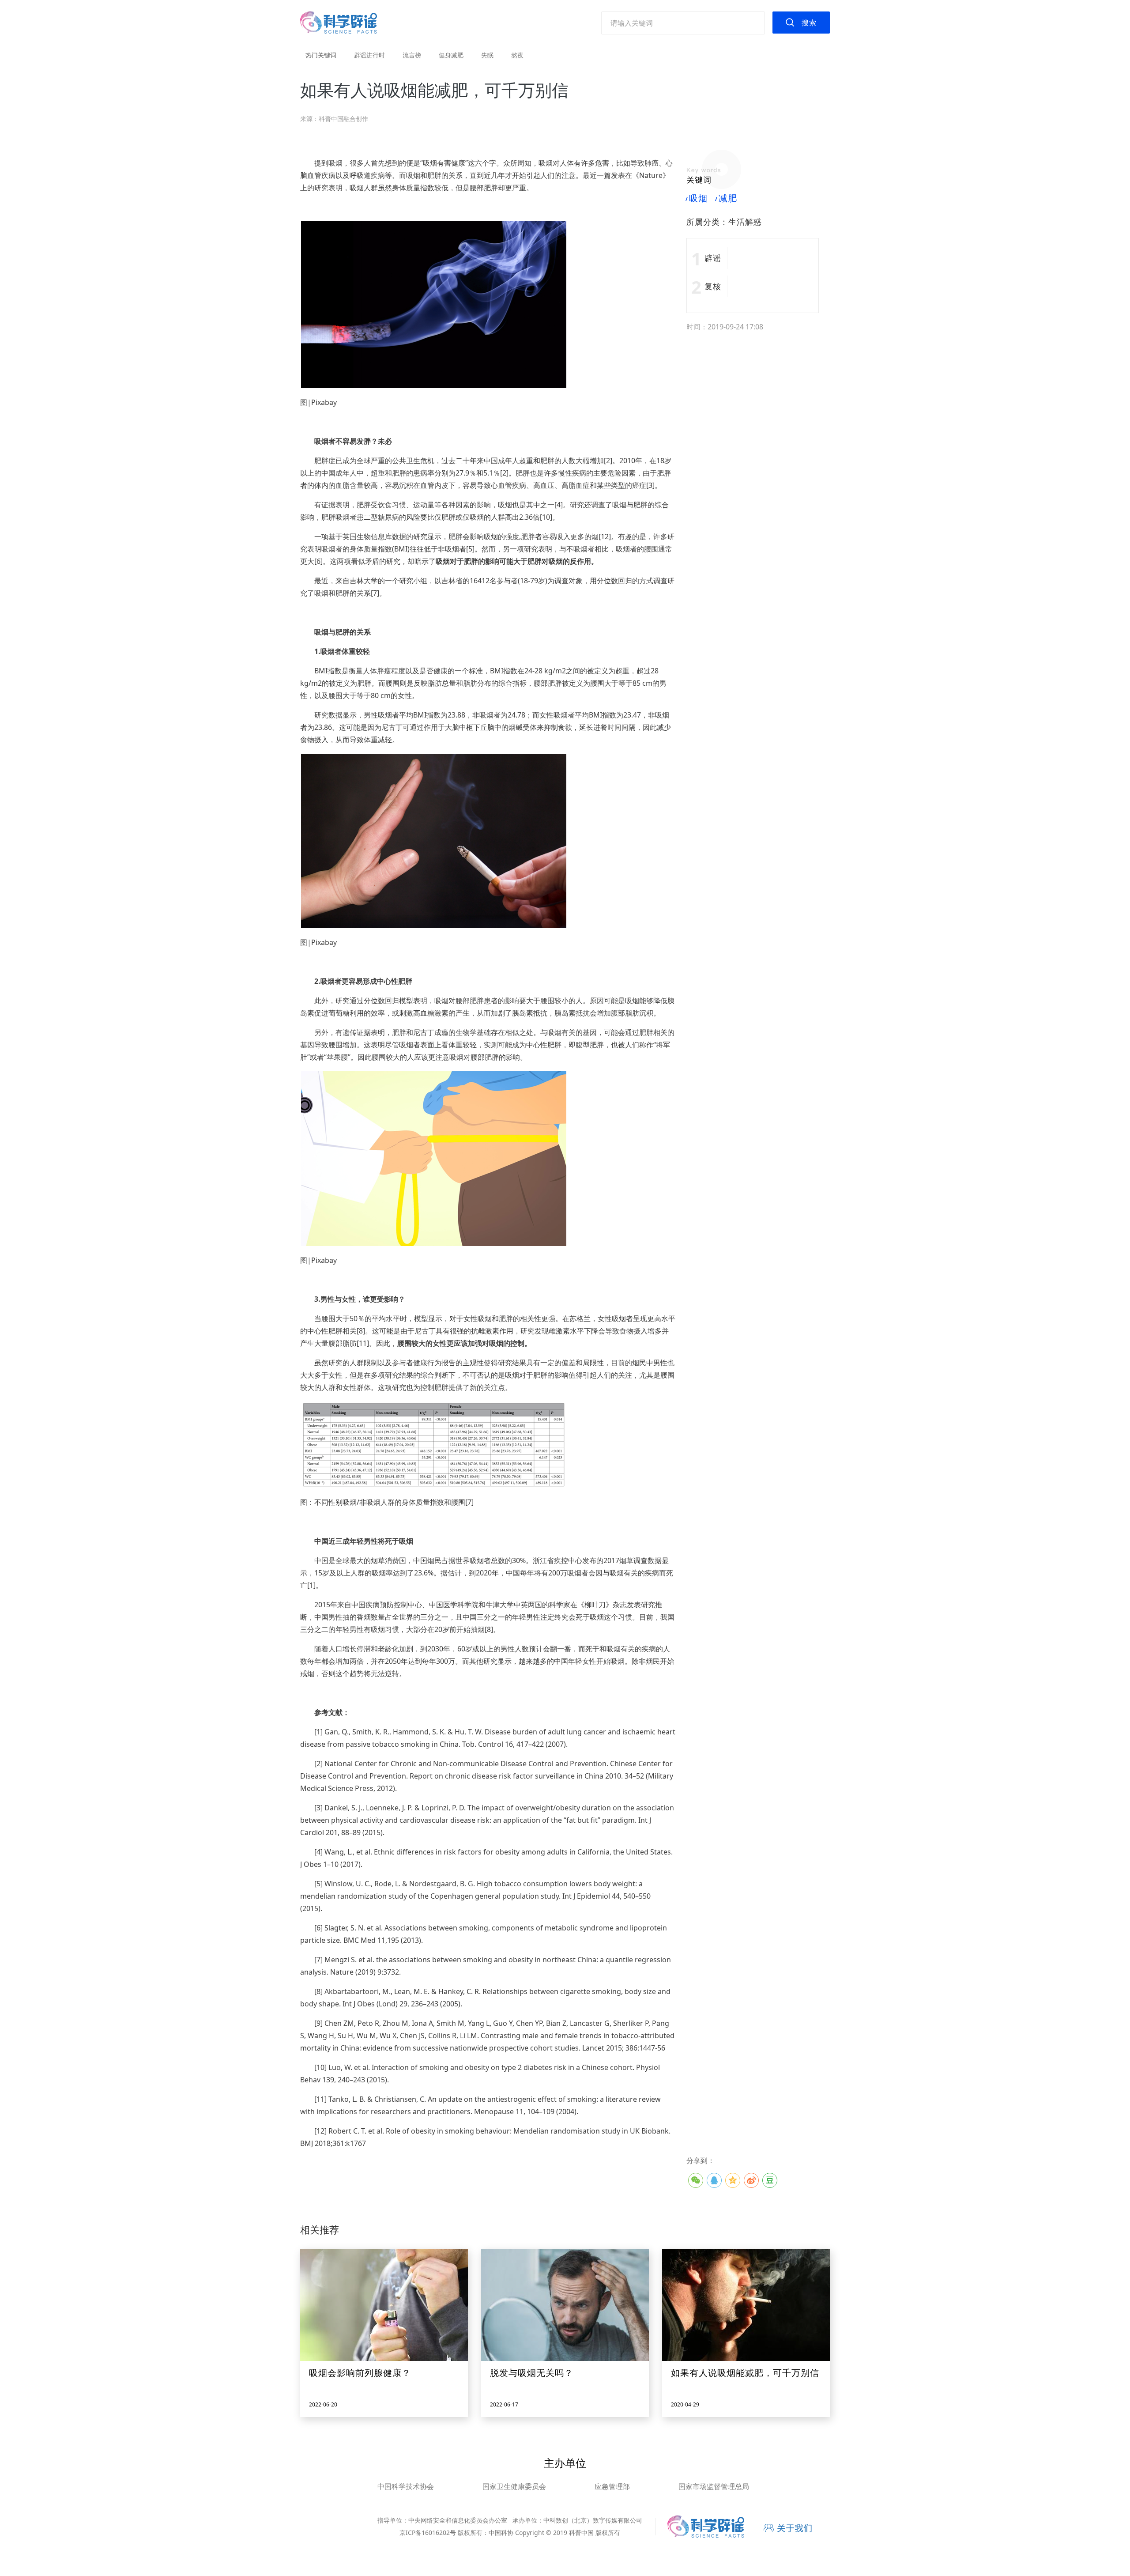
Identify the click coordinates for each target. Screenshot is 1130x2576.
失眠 (487, 55)
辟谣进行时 (369, 55)
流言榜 (412, 55)
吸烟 (697, 198)
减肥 (727, 198)
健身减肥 (451, 55)
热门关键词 (321, 55)
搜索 (809, 23)
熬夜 (517, 55)
